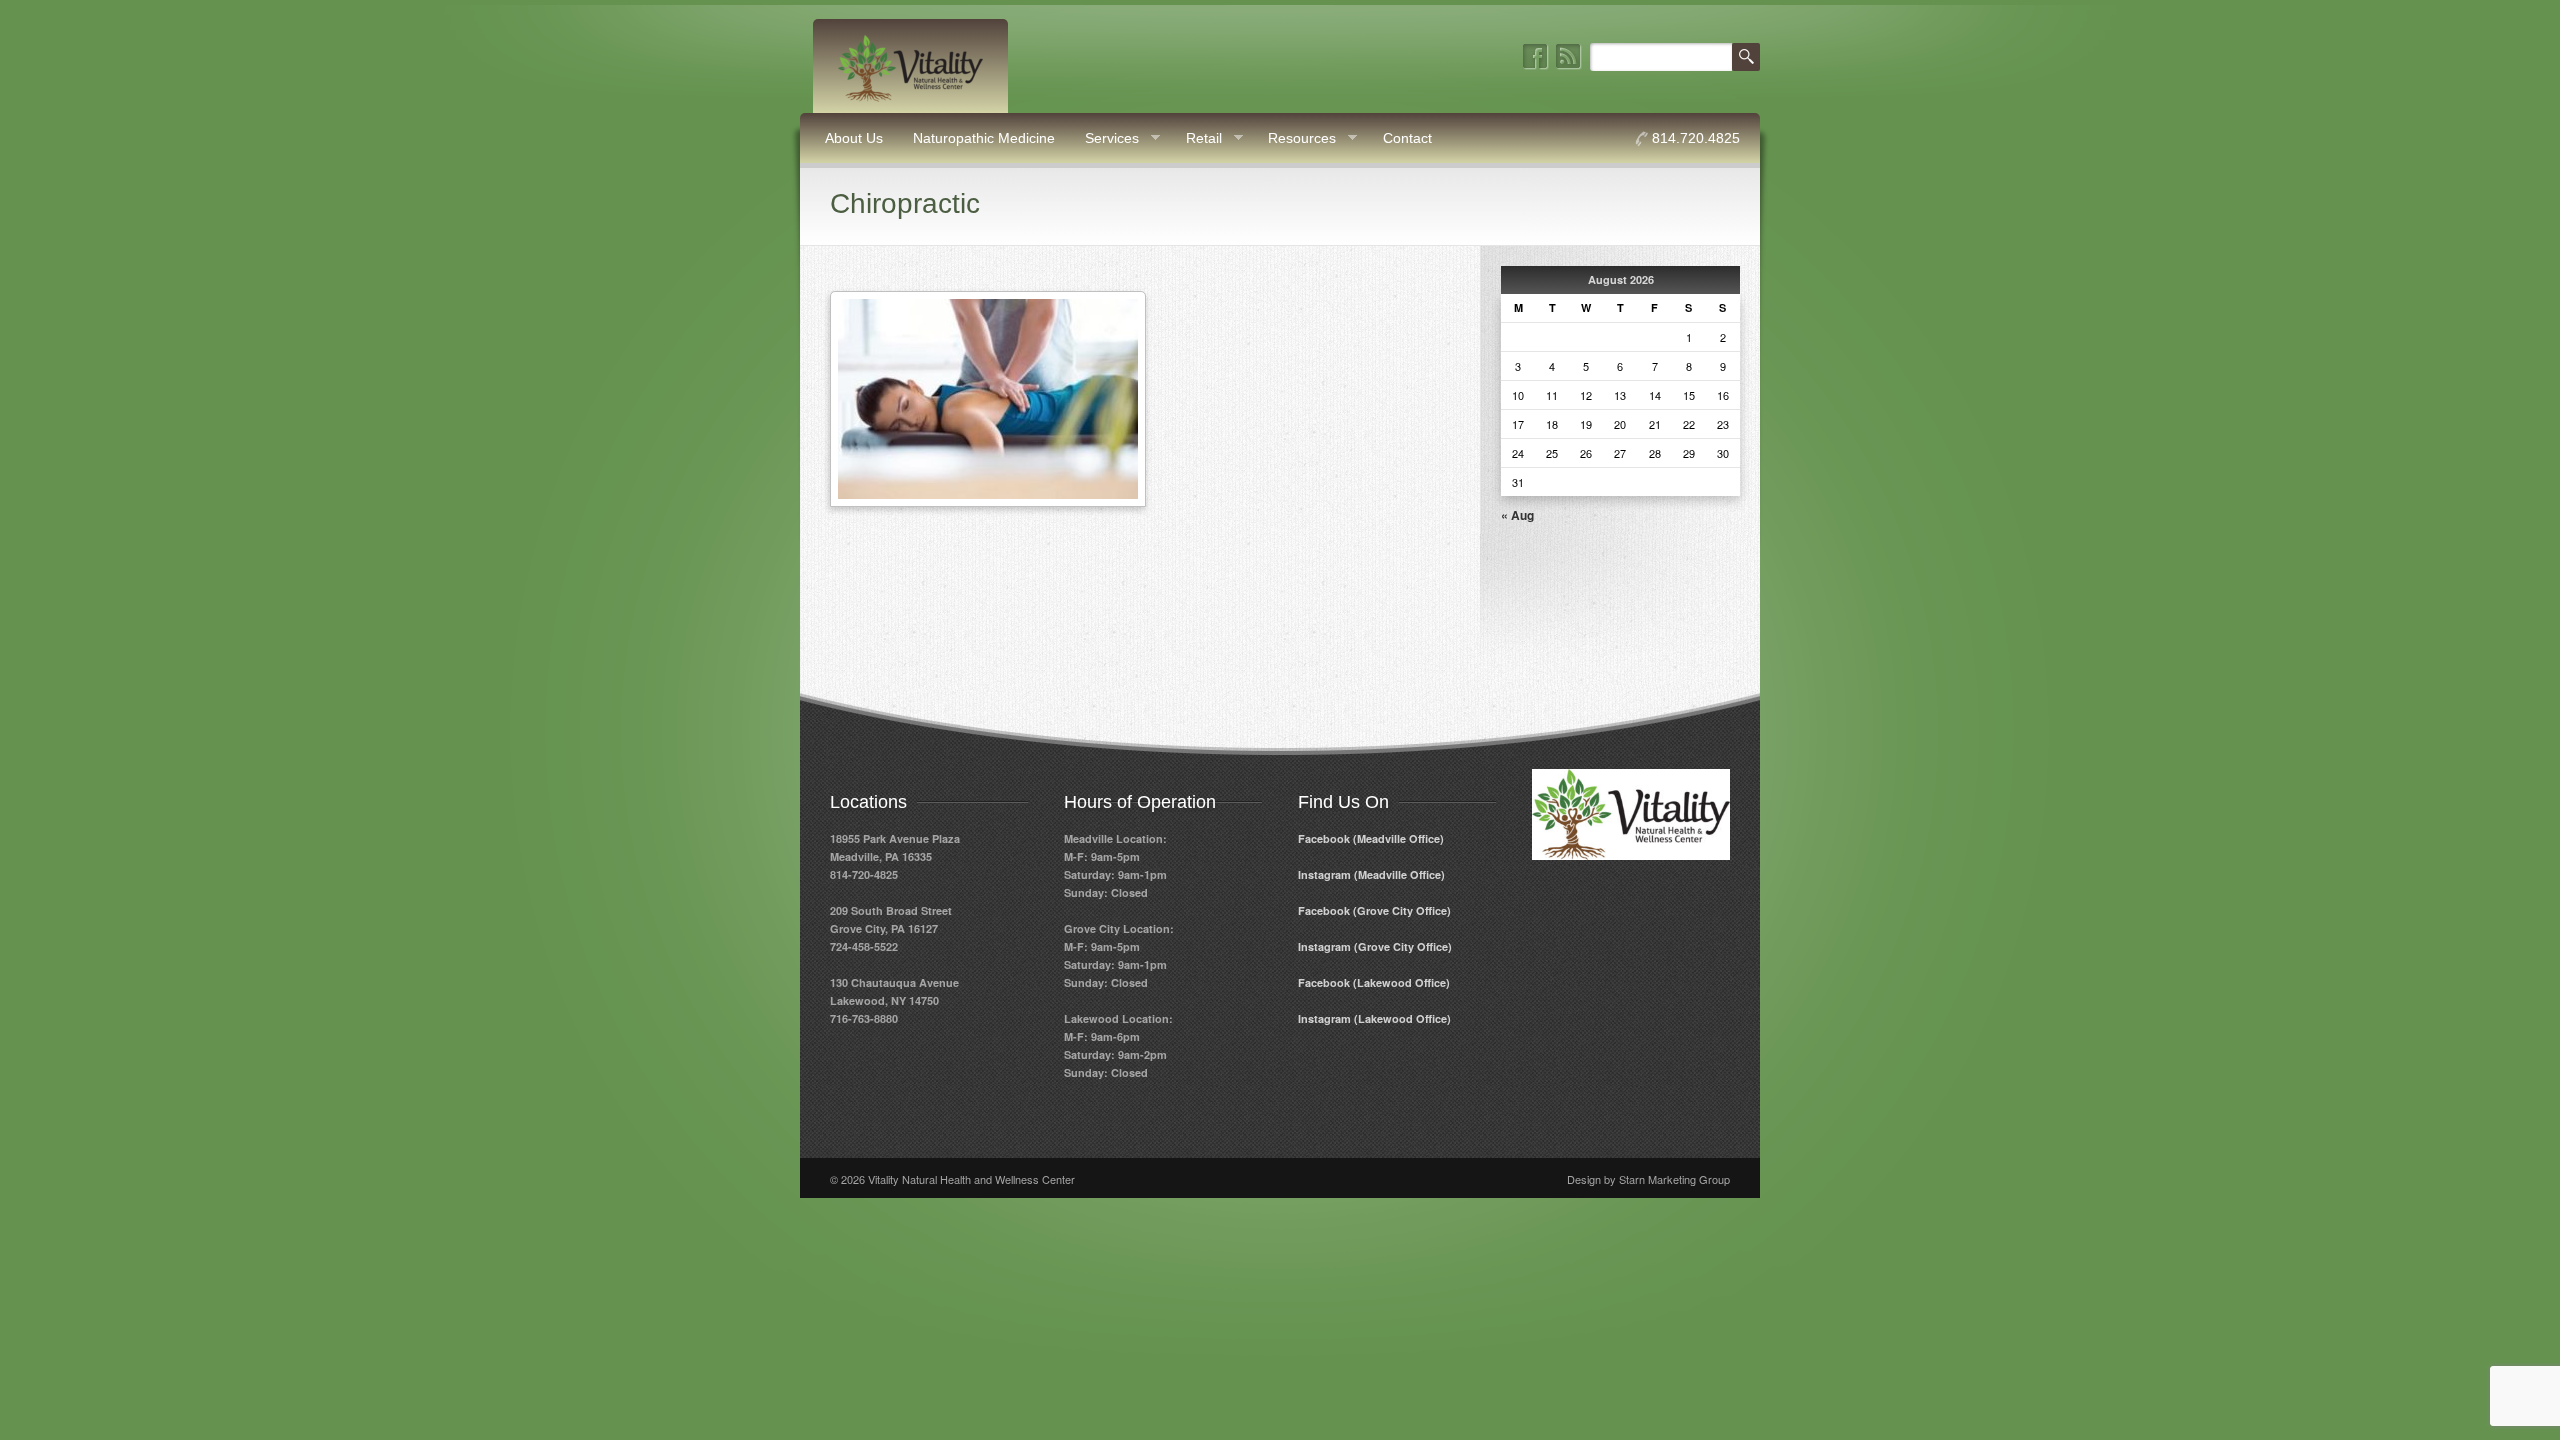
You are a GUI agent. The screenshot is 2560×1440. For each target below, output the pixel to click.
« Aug (1517, 515)
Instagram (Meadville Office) (1371, 874)
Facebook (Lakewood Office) (1374, 982)
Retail (1196, 138)
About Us (854, 138)
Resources (1294, 138)
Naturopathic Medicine (984, 138)
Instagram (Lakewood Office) (1374, 1018)
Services (1104, 138)
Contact (1407, 138)
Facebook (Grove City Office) (1374, 910)
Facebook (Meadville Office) (1371, 838)
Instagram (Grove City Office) (1375, 946)
